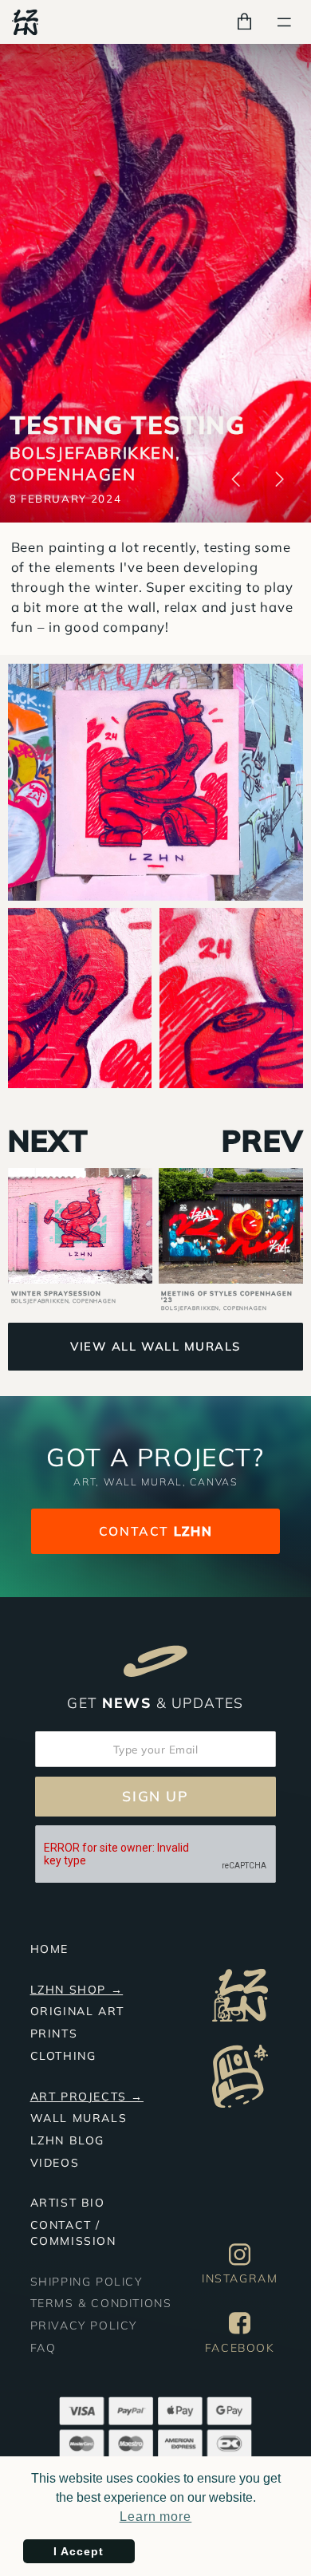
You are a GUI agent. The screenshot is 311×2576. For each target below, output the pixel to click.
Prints (54, 2034)
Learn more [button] (156, 2517)
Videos (55, 2163)
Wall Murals (79, 2118)
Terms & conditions (101, 2303)
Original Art (77, 2011)
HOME (30, 65)
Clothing (63, 2056)
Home (49, 1949)
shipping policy (87, 2282)
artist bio (68, 2203)
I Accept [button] (79, 2551)
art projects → (87, 2097)
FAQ (43, 2348)
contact (155, 1531)
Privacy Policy (84, 2326)
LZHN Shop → (77, 1990)
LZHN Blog (67, 2140)
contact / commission (73, 2233)
